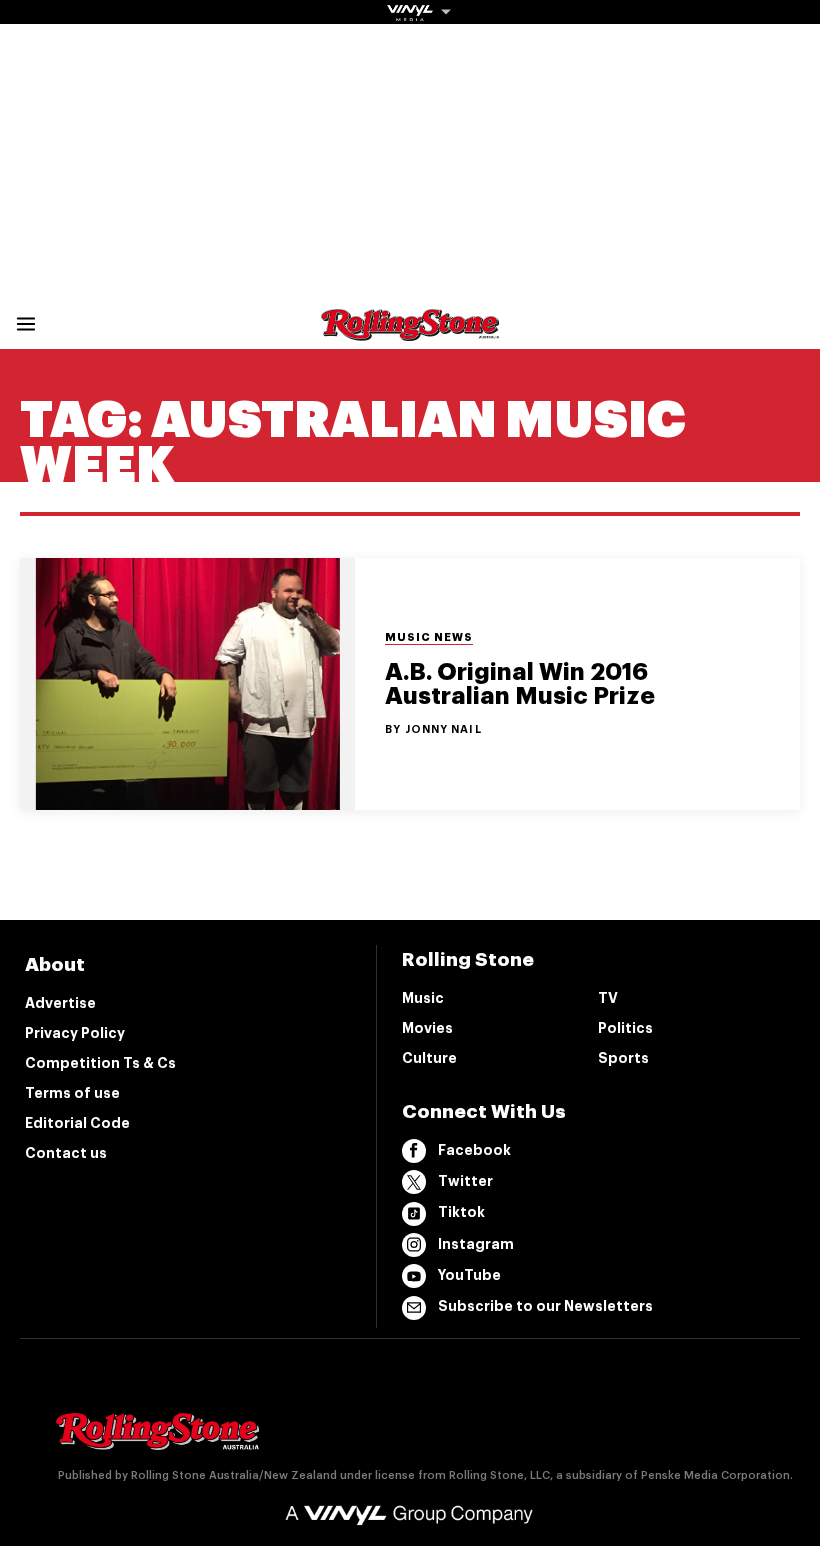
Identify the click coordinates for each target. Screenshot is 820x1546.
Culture (429, 1058)
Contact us (66, 1153)
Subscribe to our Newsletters (545, 1306)
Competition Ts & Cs (100, 1063)
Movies (427, 1028)
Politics (625, 1028)
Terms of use (72, 1093)
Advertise (60, 1003)
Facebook (474, 1150)
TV (608, 998)
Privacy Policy (75, 1033)
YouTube (469, 1275)
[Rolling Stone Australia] (410, 331)
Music (423, 998)
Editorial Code (77, 1123)
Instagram (476, 1244)
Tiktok (461, 1212)
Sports (623, 1058)
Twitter (465, 1181)
